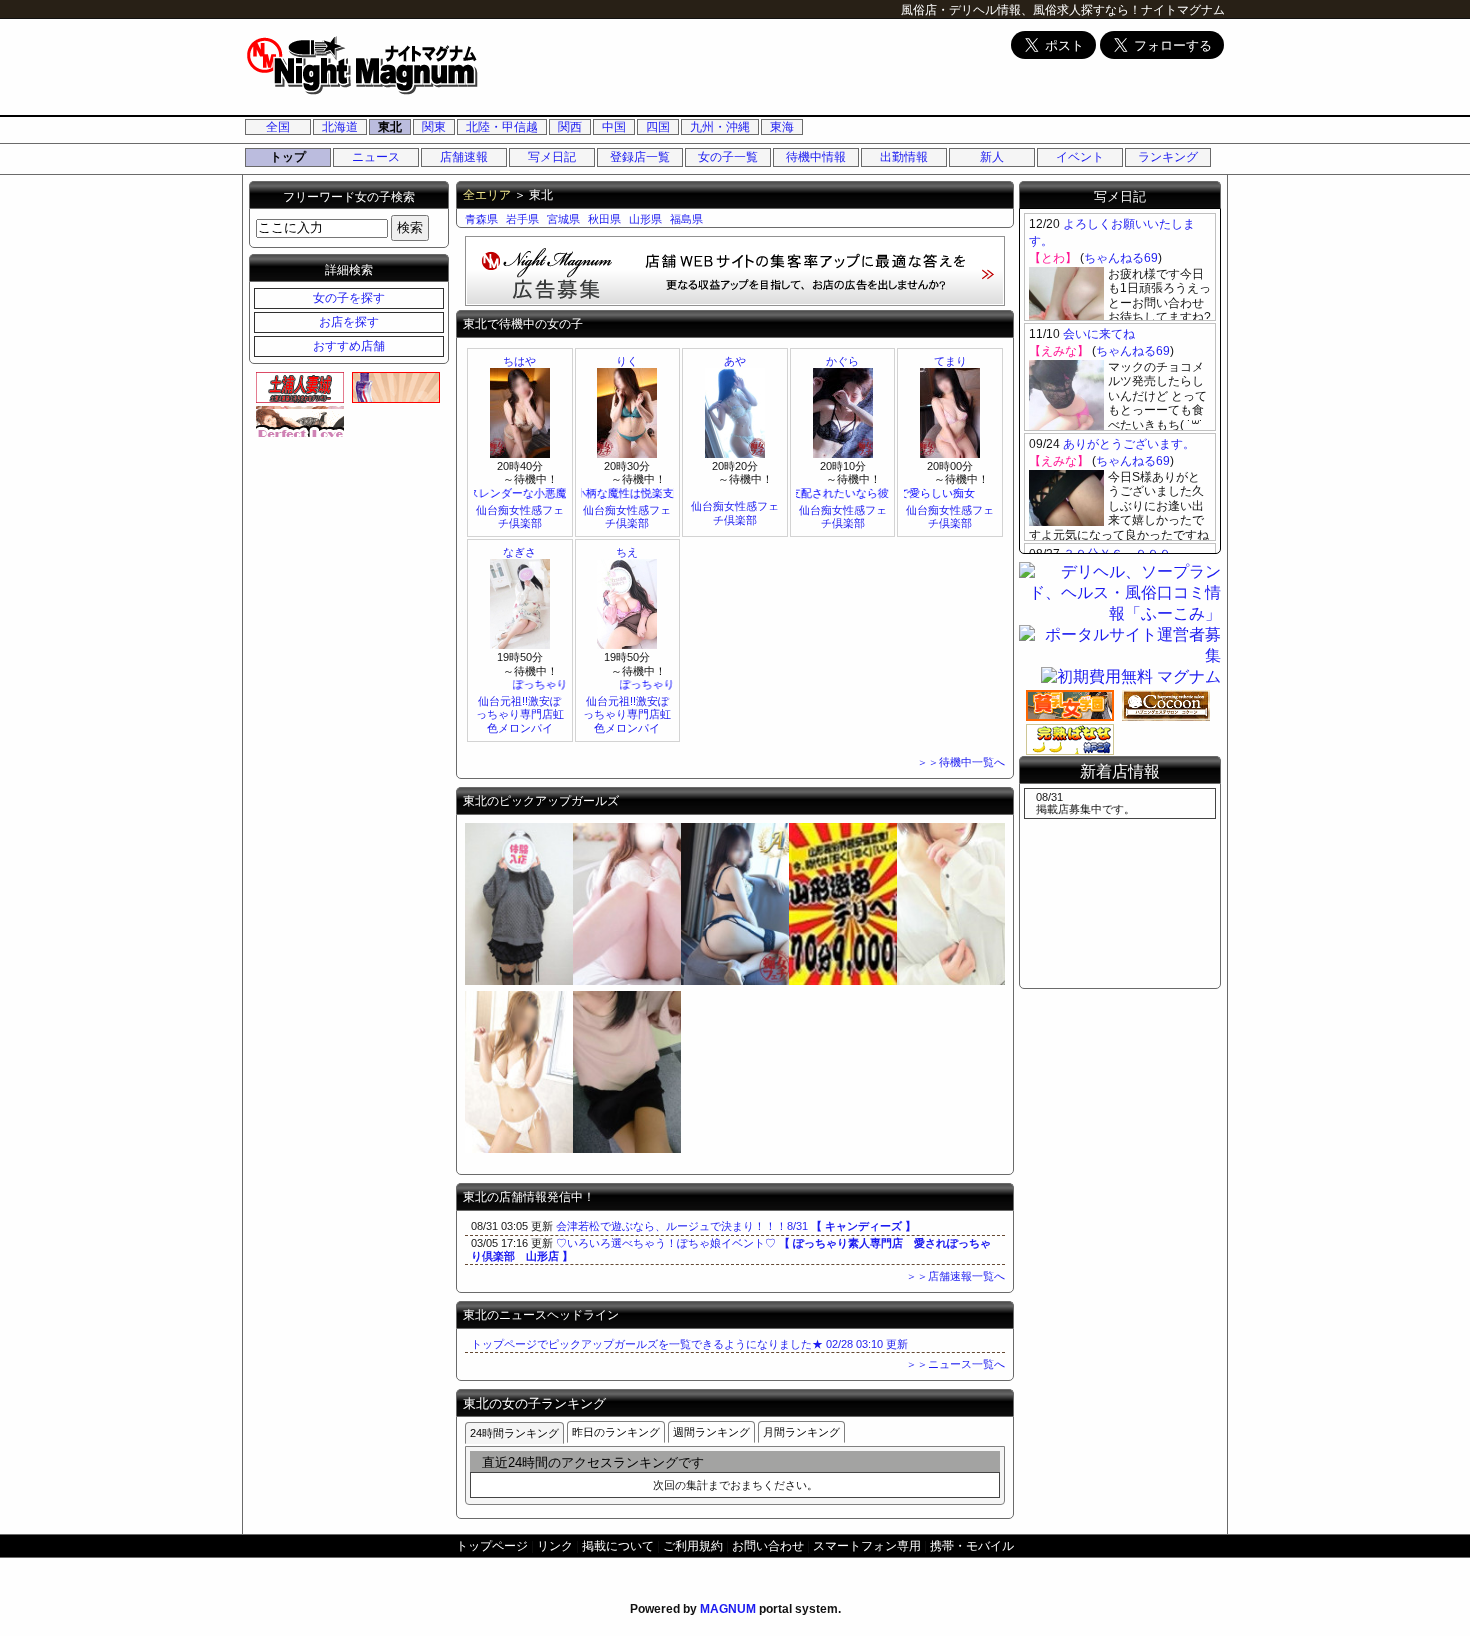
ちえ (627, 552)
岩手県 (522, 219)
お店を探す (349, 322)
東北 (390, 127)
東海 (782, 127)
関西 (570, 127)
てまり (950, 361)
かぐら (842, 361)
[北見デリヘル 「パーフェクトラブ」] (297, 421)
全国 (278, 127)
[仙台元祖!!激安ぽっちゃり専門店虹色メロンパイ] (519, 981)
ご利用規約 (693, 1546)
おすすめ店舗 (349, 346)
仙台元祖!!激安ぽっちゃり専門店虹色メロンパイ (520, 714)
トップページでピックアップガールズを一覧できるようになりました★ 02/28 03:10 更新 (689, 1344)
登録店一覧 (640, 157)
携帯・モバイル (972, 1546)
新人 (992, 157)
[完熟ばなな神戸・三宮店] (1067, 739)
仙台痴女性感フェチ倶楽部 (520, 516)
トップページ (492, 1546)
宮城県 (563, 219)
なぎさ (519, 552)
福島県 (686, 219)
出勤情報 (904, 157)
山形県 (645, 219)
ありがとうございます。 (1129, 444)
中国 (614, 127)
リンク (555, 1546)
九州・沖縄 (720, 127)
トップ (288, 157)
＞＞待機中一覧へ (961, 762)
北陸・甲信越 (502, 127)
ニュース (376, 157)
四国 (658, 127)
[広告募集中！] (735, 300)
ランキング (1168, 157)
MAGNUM (728, 1609)
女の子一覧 (728, 157)
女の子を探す (349, 298)
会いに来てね (1099, 334)
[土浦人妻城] (297, 387)
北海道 (340, 127)
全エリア (487, 195)
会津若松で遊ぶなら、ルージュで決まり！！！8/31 (736, 1226)
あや (735, 361)
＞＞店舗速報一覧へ (955, 1276)
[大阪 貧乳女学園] (1067, 705)
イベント (1080, 157)
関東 (434, 127)
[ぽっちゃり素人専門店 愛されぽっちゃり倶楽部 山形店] (627, 981)
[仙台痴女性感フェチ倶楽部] (735, 981)
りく (627, 361)
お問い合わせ (768, 1546)
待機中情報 (816, 157)
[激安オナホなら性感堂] (393, 387)
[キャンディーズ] (519, 1149)
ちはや (519, 361)
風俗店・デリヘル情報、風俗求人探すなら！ (1021, 10)
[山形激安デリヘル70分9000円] (843, 981)
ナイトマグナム (1183, 10)
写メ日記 (552, 157)
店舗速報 (464, 157)
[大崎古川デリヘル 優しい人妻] (951, 981)
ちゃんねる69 (1121, 258)
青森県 (481, 219)
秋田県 (604, 219)
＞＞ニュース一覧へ (955, 1364)
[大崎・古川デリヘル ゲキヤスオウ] (627, 1149)
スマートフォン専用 (867, 1546)
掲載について (618, 1546)
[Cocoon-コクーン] (1163, 705)
